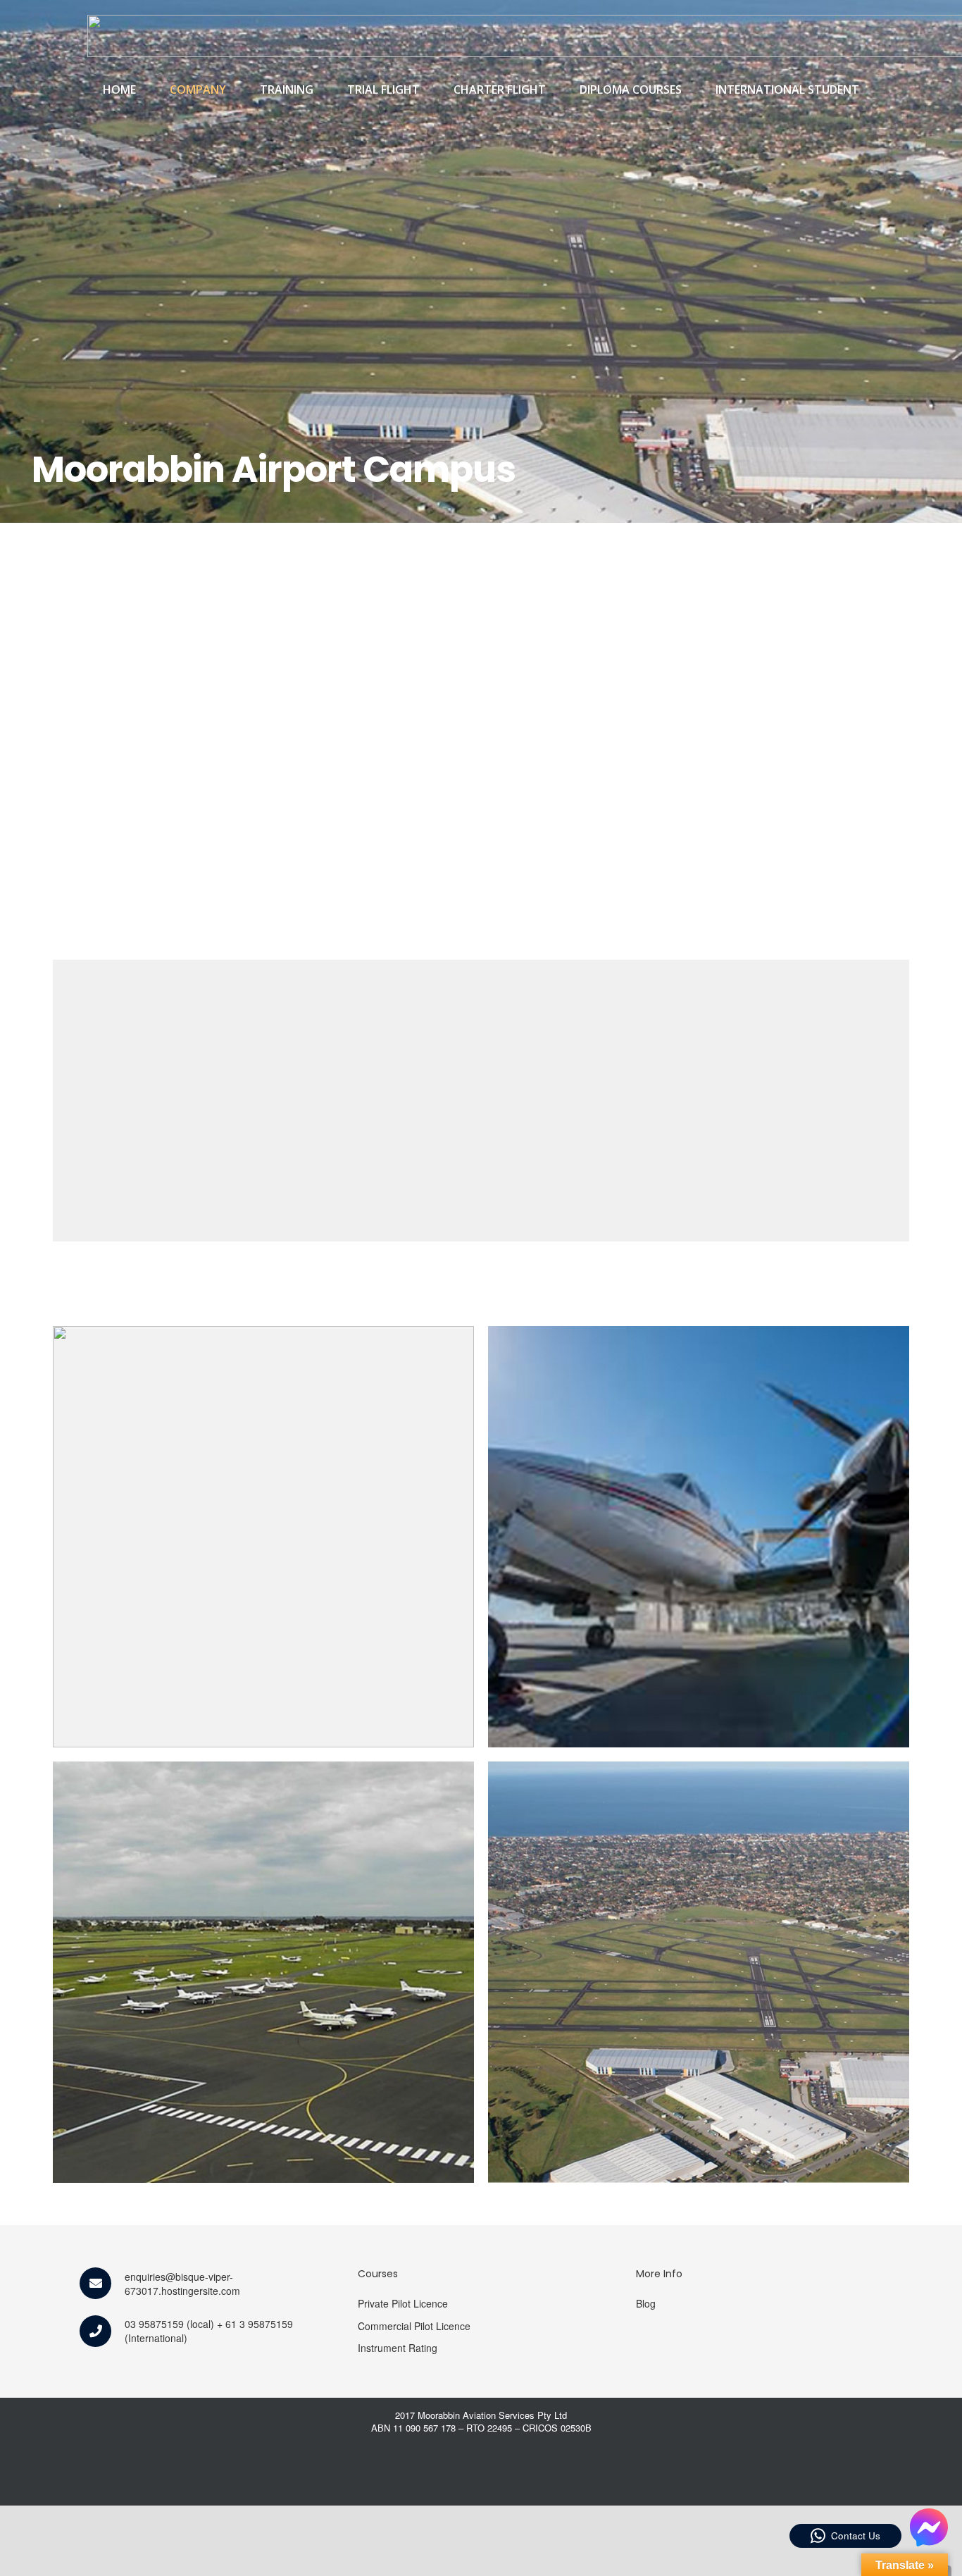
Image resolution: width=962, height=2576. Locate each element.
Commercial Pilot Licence (414, 2326)
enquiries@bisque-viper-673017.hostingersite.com (182, 2284)
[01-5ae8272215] (263, 1537)
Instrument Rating (398, 2348)
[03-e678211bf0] (263, 1972)
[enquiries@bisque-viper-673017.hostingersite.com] (102, 2283)
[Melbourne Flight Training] (699, 1972)
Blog (646, 2303)
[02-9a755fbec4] (699, 1537)
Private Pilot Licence (403, 2303)
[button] (233, 89)
